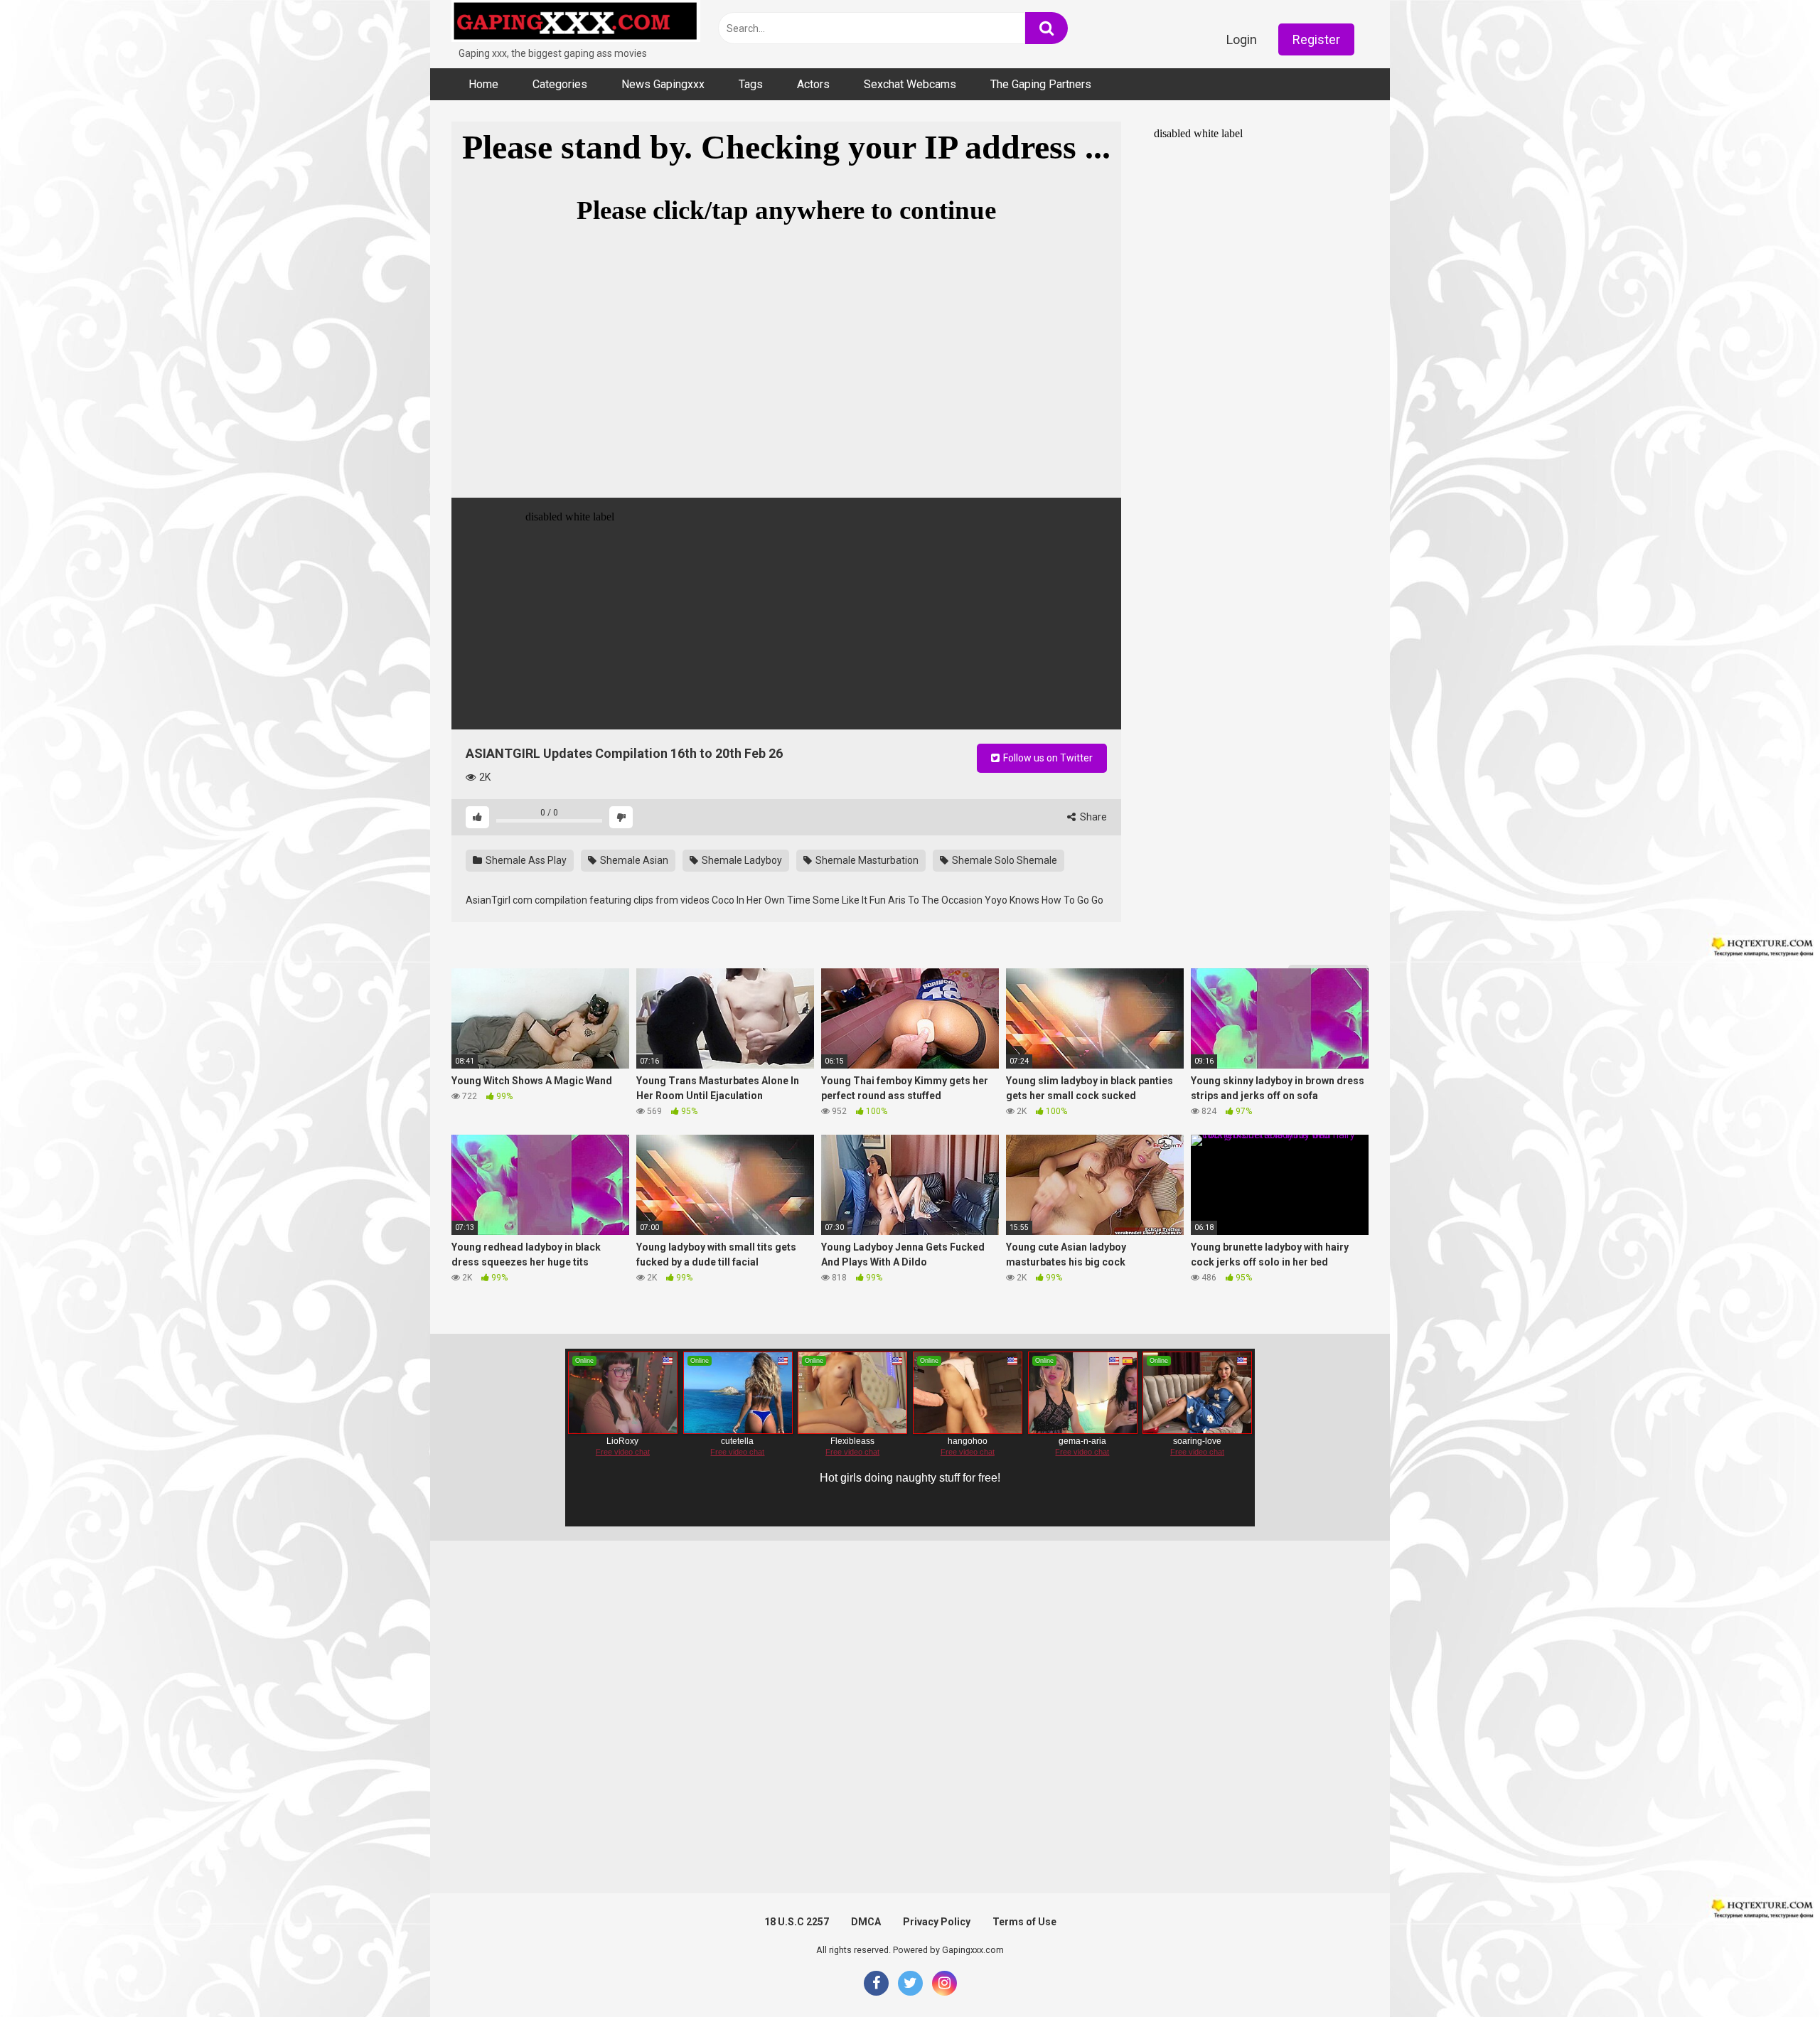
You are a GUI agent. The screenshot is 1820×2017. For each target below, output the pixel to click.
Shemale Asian (633, 860)
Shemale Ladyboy (741, 860)
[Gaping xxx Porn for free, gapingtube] (576, 23)
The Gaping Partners (1041, 84)
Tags (751, 84)
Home (483, 84)
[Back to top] (1772, 1974)
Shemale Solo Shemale (1003, 860)
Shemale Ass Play (525, 860)
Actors (813, 84)
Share (1092, 817)
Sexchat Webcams (910, 84)
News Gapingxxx (663, 84)
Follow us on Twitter (1047, 758)
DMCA (866, 1922)
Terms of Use (1024, 1922)
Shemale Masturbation (866, 860)
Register (1316, 39)
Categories (560, 84)
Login (1242, 39)
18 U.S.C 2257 (797, 1922)
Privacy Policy (937, 1922)
